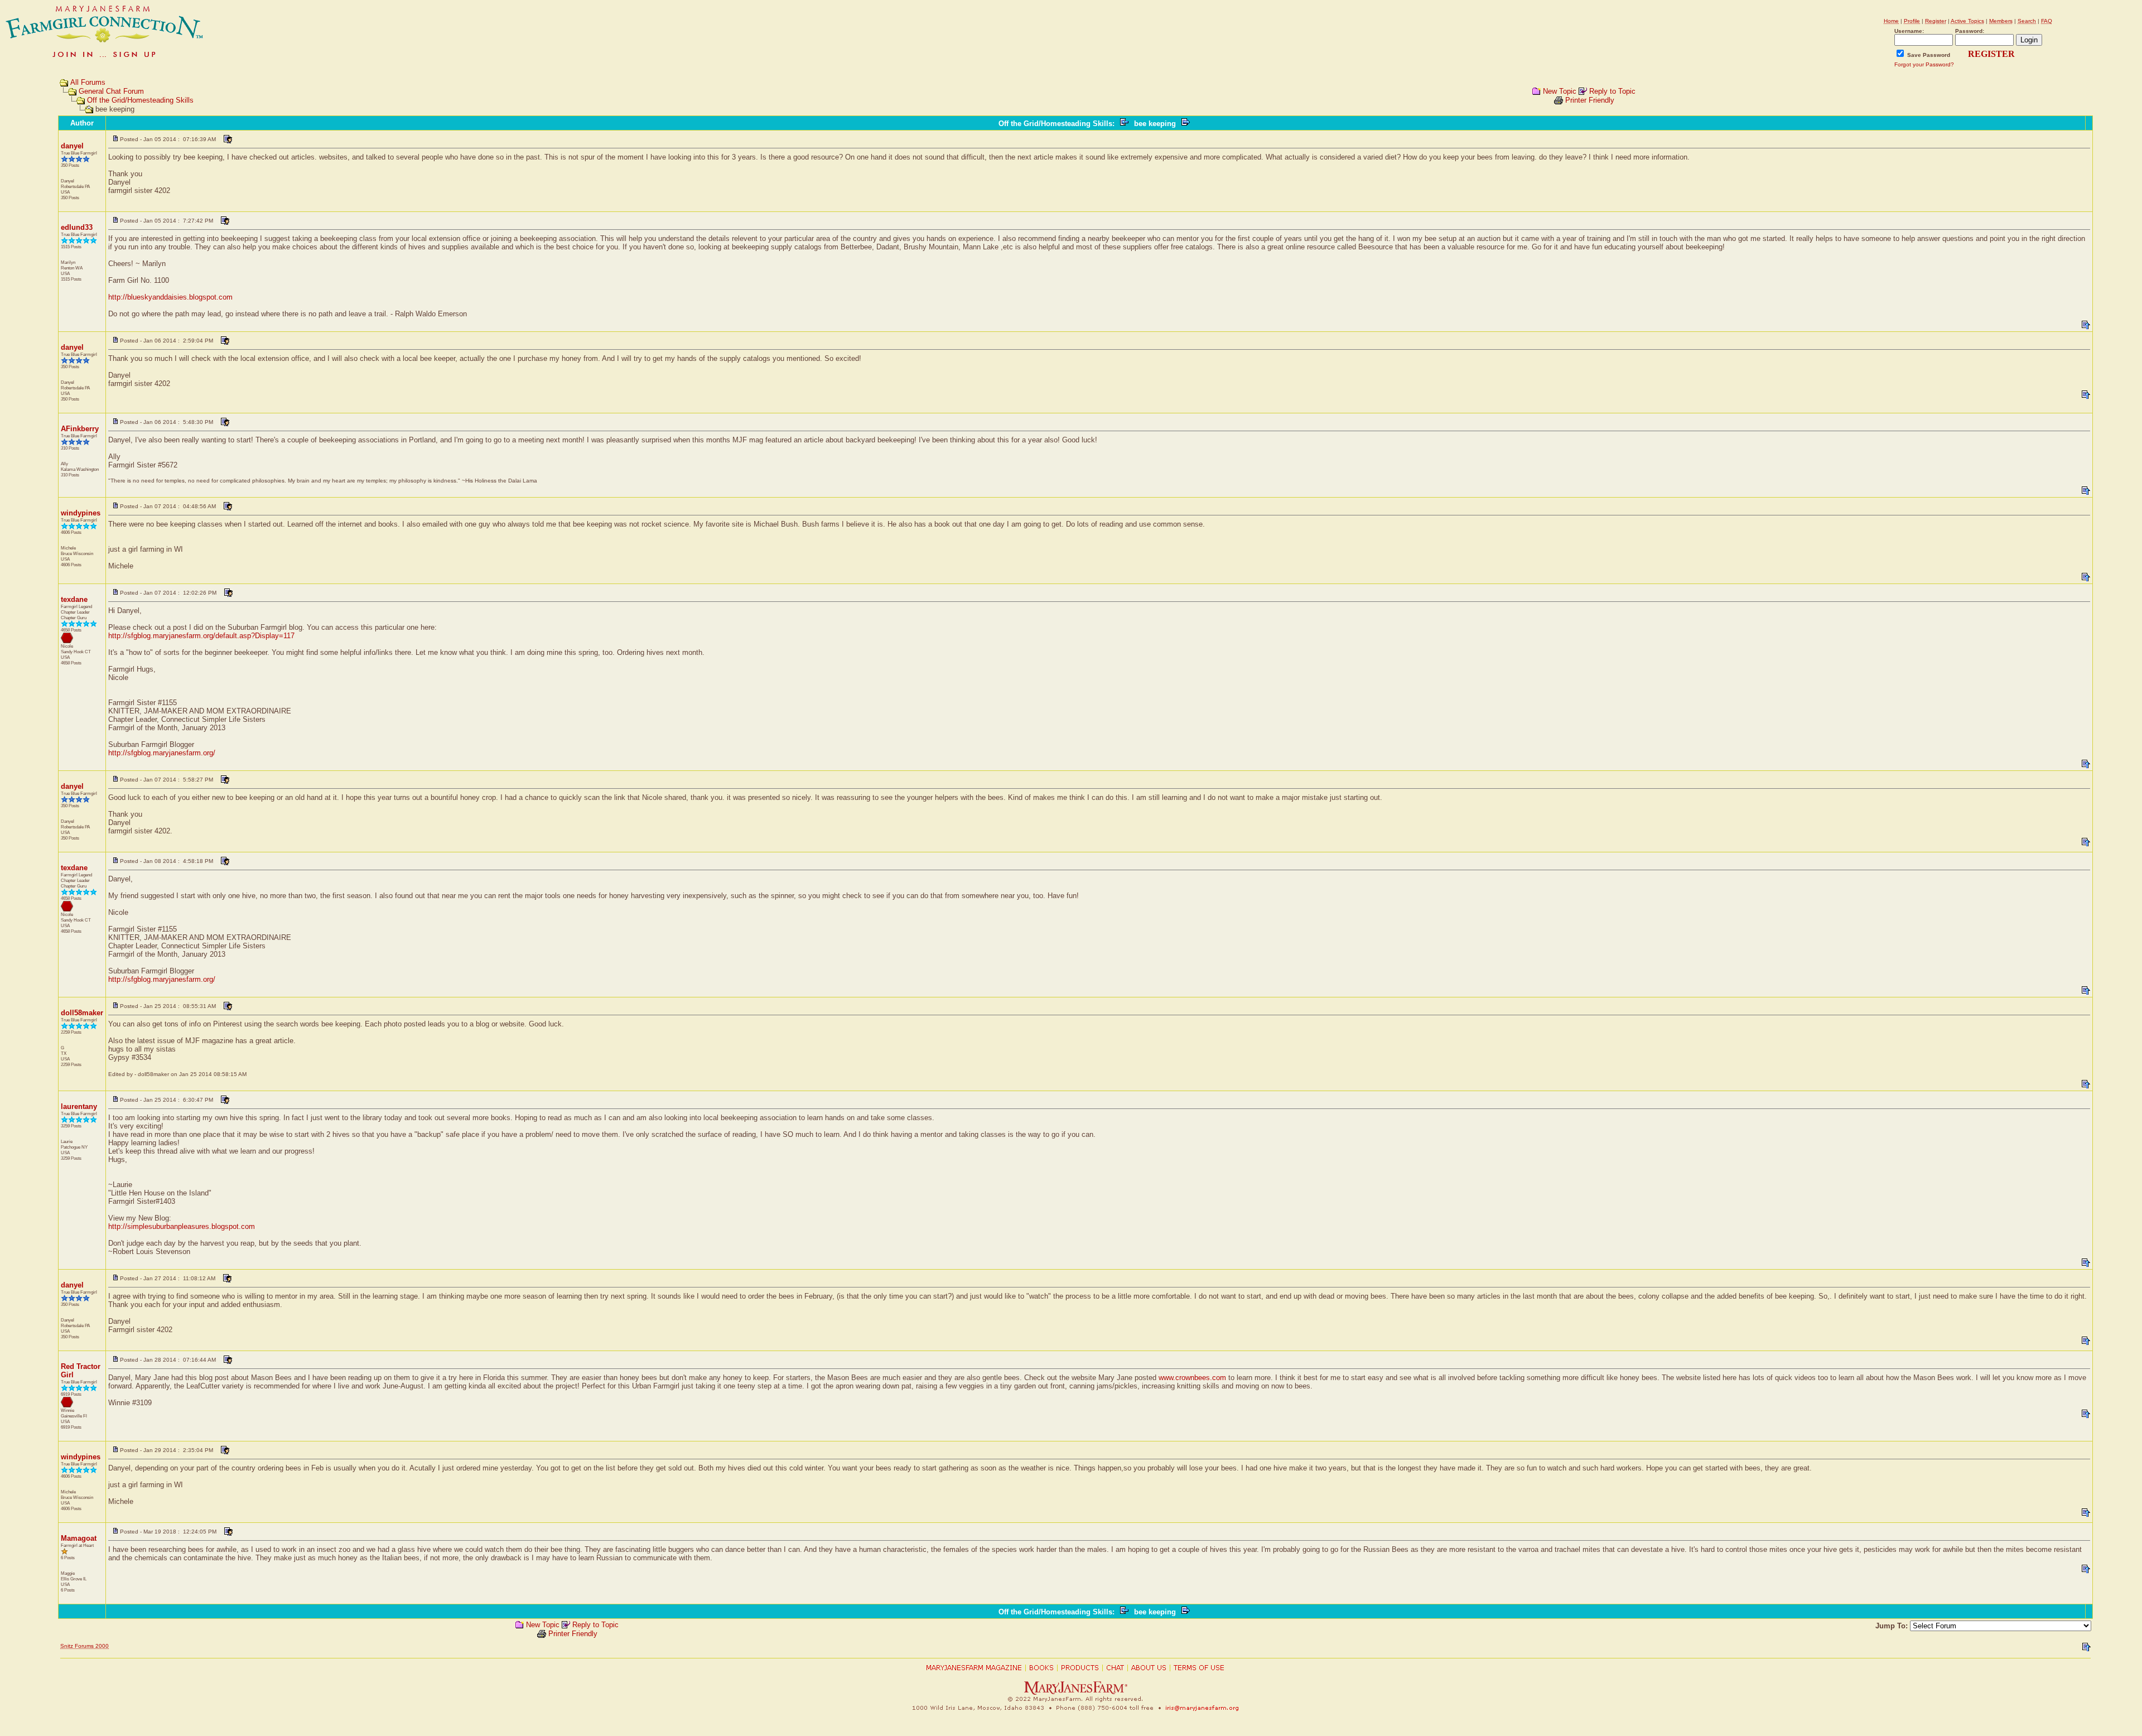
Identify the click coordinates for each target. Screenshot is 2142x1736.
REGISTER (1991, 54)
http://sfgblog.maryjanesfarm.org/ (162, 753)
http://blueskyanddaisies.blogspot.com (170, 297)
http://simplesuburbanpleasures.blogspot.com (182, 1226)
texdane (74, 599)
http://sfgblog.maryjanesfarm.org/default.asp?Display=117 (201, 636)
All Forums (88, 82)
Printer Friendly (1590, 100)
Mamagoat (79, 1538)
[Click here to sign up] (105, 58)
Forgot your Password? (1924, 64)
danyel (72, 146)
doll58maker (82, 1013)
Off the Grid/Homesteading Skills (140, 100)
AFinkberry (80, 429)
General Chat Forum (111, 91)
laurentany (79, 1106)
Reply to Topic (1612, 91)
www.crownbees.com (1192, 1378)
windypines (81, 513)
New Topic (1560, 91)
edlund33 (77, 227)
